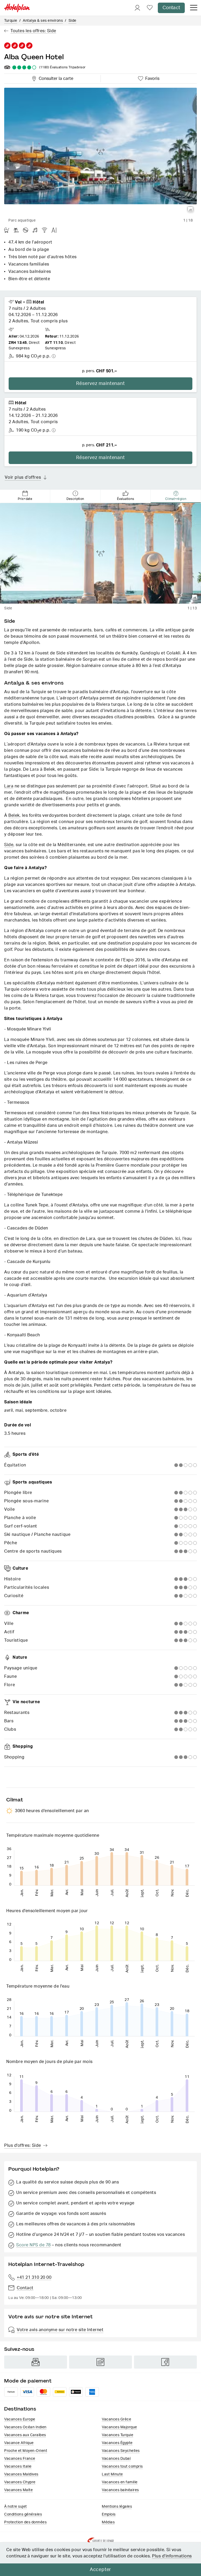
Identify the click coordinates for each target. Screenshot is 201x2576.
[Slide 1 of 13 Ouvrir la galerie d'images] (100, 553)
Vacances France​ (20, 2459)
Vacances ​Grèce (116, 2419)
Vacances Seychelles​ (121, 2451)
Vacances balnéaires (120, 2490)
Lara (9, 786)
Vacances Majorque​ (119, 2427)
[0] (150, 8)
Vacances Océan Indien (25, 2427)
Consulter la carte (55, 78)
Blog (100, 2362)
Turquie (11, 21)
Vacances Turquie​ (118, 2435)
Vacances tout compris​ (122, 2467)
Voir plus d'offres (23, 477)
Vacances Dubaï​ (116, 2459)
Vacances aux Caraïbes (25, 2435)
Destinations (20, 2409)
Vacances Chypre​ (20, 2482)
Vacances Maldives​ (21, 2474)
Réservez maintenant (100, 384)
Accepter (100, 2570)
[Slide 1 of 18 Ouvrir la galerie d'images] (100, 152)
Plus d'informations (172, 2556)
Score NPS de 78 (33, 2245)
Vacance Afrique (19, 2443)
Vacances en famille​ (120, 2482)
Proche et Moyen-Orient (26, 2451)
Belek (14, 815)
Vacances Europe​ (20, 2419)
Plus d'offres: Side (23, 2145)
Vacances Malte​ (18, 2490)
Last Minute (112, 2474)
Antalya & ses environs (43, 21)
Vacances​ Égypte (117, 2443)
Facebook (165, 2362)
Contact (171, 8)
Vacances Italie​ (18, 2467)
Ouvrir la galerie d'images (191, 209)
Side (72, 21)
